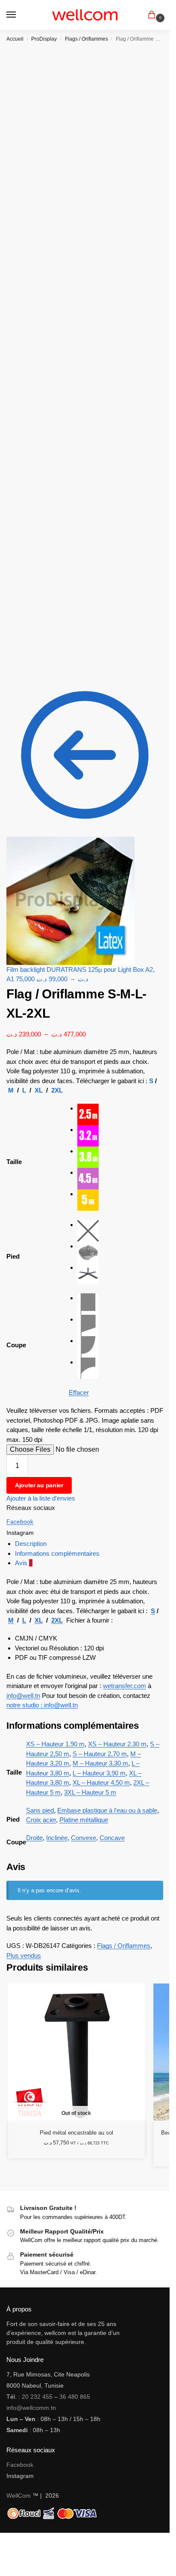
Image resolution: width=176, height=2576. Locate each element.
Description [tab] (31, 1544)
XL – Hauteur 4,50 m (101, 1782)
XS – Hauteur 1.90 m (55, 1744)
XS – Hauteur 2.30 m (117, 1744)
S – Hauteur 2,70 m (100, 1754)
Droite (34, 1838)
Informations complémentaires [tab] (57, 1553)
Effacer (79, 1392)
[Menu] (19, 15)
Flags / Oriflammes (87, 39)
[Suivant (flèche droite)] (9, 2550)
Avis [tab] (24, 1563)
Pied (13, 1256)
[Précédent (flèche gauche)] (3, 2550)
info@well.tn (23, 1696)
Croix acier (41, 1820)
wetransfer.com (125, 1686)
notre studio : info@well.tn (42, 1705)
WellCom (19, 2496)
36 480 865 (75, 2397)
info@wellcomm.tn (31, 2408)
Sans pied (40, 1810)
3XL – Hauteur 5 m (90, 1792)
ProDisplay (44, 39)
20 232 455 (37, 2397)
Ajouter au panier (39, 1485)
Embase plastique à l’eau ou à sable (107, 1810)
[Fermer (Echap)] (23, 2540)
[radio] (120, 1114)
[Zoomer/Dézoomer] (3, 2540)
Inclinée (57, 1838)
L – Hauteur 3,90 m (99, 1773)
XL (39, 1090)
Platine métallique (84, 1820)
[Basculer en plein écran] (9, 2540)
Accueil (15, 39)
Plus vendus (24, 1955)
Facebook (20, 1522)
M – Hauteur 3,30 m (100, 1763)
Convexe (84, 1838)
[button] (153, 15)
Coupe (16, 1345)
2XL (57, 1090)
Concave (112, 1838)
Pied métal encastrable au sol (76, 2133)
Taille (14, 1162)
